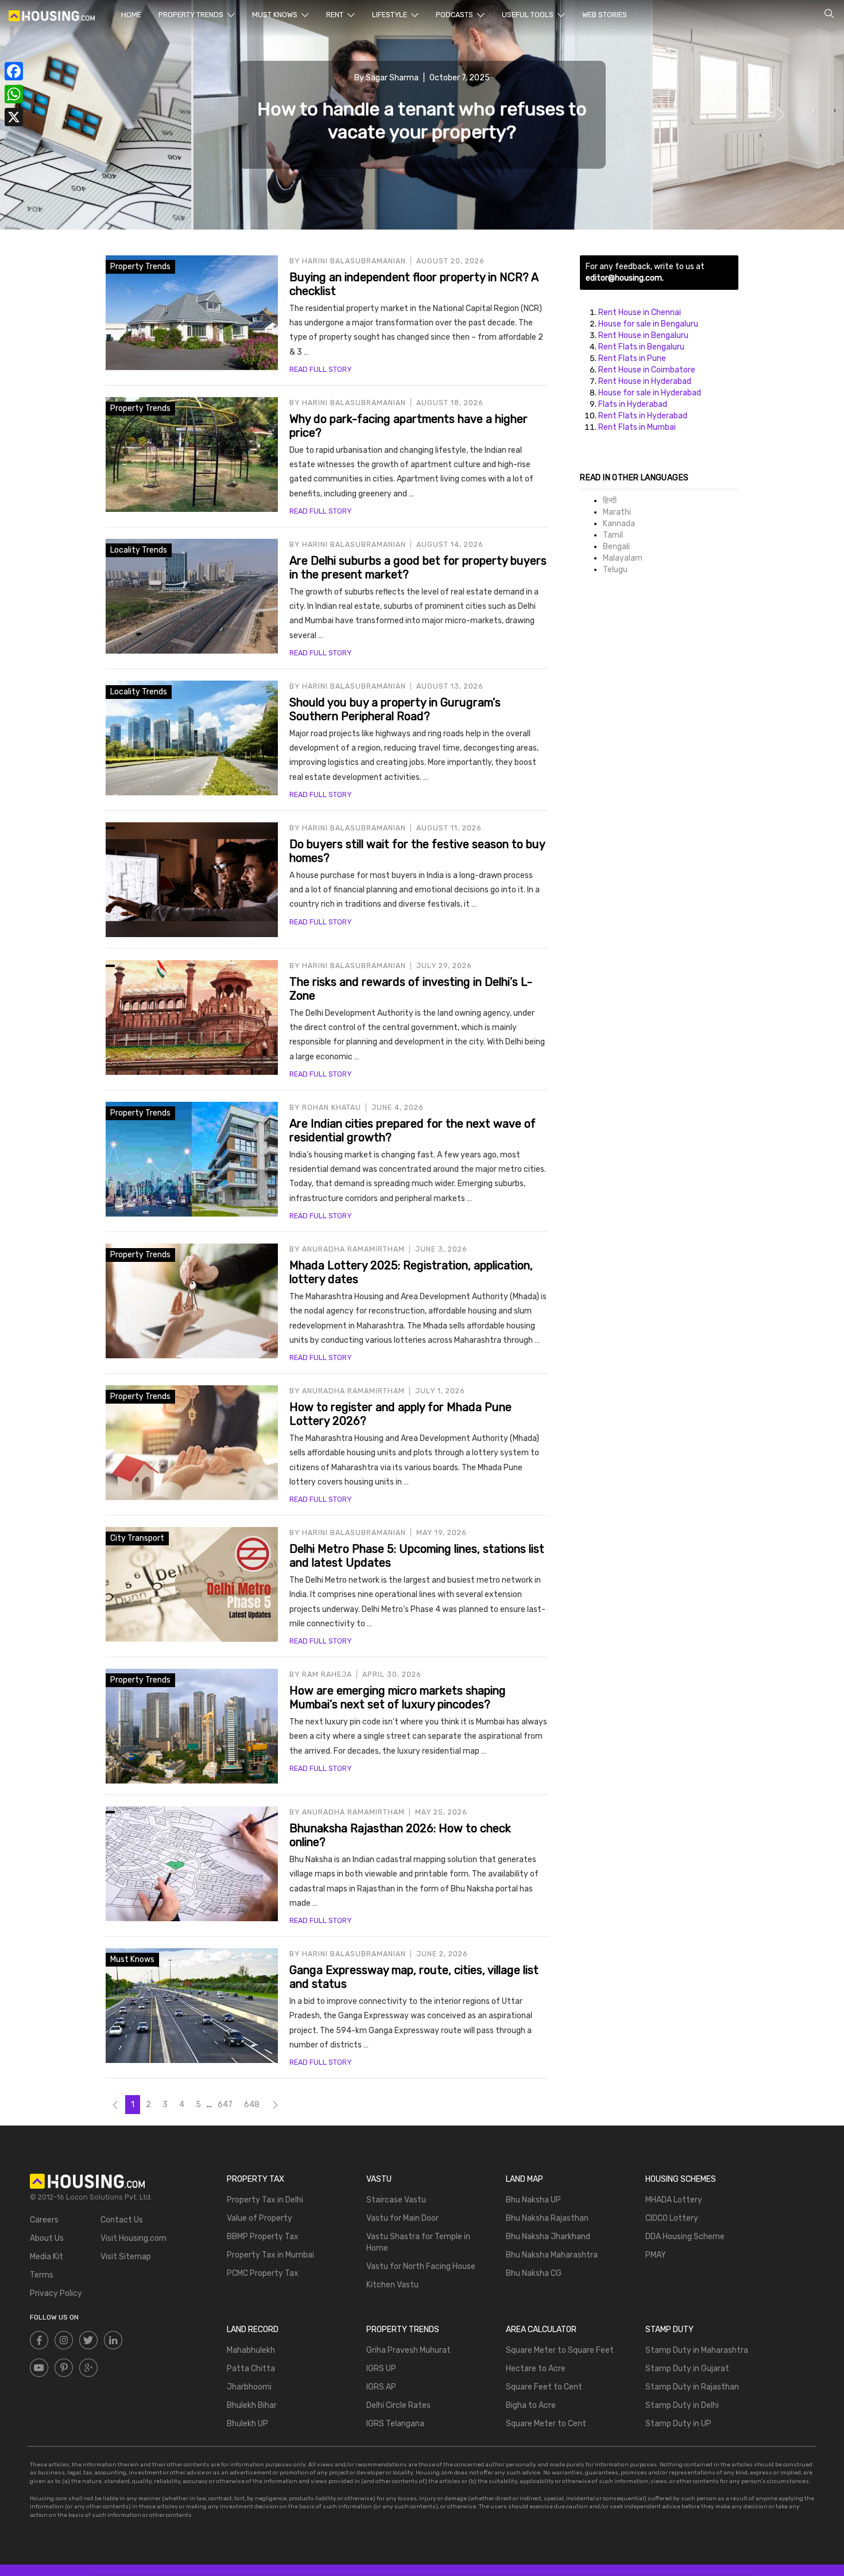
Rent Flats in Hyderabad (643, 416)
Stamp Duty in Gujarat (687, 2369)
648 (252, 2105)
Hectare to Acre (536, 2369)
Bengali (616, 547)
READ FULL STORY (320, 369)
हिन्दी (610, 501)
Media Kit (47, 2257)
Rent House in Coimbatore (647, 370)
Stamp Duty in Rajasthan (692, 2387)
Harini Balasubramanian (354, 261)
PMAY (656, 2255)
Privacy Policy (56, 2293)
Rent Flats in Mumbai (637, 427)
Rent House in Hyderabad (645, 381)
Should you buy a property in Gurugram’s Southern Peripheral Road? (395, 709)
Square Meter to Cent (546, 2424)
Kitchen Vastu (392, 2285)
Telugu (615, 570)
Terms (42, 2275)
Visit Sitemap (126, 2257)
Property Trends (192, 15)
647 (225, 2105)
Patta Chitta (251, 2369)
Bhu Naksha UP (533, 2200)
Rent (336, 15)
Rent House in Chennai (640, 312)
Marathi (617, 512)
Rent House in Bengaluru (643, 335)
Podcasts (455, 15)
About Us (47, 2238)
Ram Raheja (327, 1674)
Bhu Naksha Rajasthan (547, 2218)
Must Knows (276, 15)
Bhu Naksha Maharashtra (552, 2255)
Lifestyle (390, 15)
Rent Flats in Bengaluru (641, 347)
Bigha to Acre (531, 2405)
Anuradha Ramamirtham (353, 1249)
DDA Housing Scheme (685, 2237)
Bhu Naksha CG (534, 2273)
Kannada (619, 524)
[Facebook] (14, 71)
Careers (44, 2220)
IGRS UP (381, 2369)
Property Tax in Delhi (265, 2200)
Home (131, 15)
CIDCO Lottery (672, 2218)
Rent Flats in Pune (632, 358)
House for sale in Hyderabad (650, 393)
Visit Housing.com (133, 2238)
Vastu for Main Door (402, 2218)
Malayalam (623, 558)
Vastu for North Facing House (421, 2266)
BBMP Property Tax (263, 2237)
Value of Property (260, 2218)
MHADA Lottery (674, 2200)
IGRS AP (381, 2387)
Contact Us (122, 2220)
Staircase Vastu (396, 2200)
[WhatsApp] (14, 94)
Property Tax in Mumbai (270, 2255)
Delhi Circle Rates (398, 2405)
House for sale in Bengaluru (648, 324)
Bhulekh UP (247, 2424)
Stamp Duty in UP (678, 2424)
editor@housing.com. (625, 278)
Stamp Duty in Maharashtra (697, 2350)
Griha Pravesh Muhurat (409, 2350)
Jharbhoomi (249, 2387)
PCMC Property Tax (263, 2273)
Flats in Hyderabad (633, 404)
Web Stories (605, 15)
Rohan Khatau (332, 1107)
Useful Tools (529, 15)
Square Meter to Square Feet (560, 2350)
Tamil (613, 535)
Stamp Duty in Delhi (682, 2405)
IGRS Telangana (395, 2424)
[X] (14, 117)
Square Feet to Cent (544, 2387)
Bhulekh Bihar (252, 2405)
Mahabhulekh (251, 2350)
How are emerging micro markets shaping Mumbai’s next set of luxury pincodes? (398, 1697)
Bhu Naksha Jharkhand (548, 2237)
